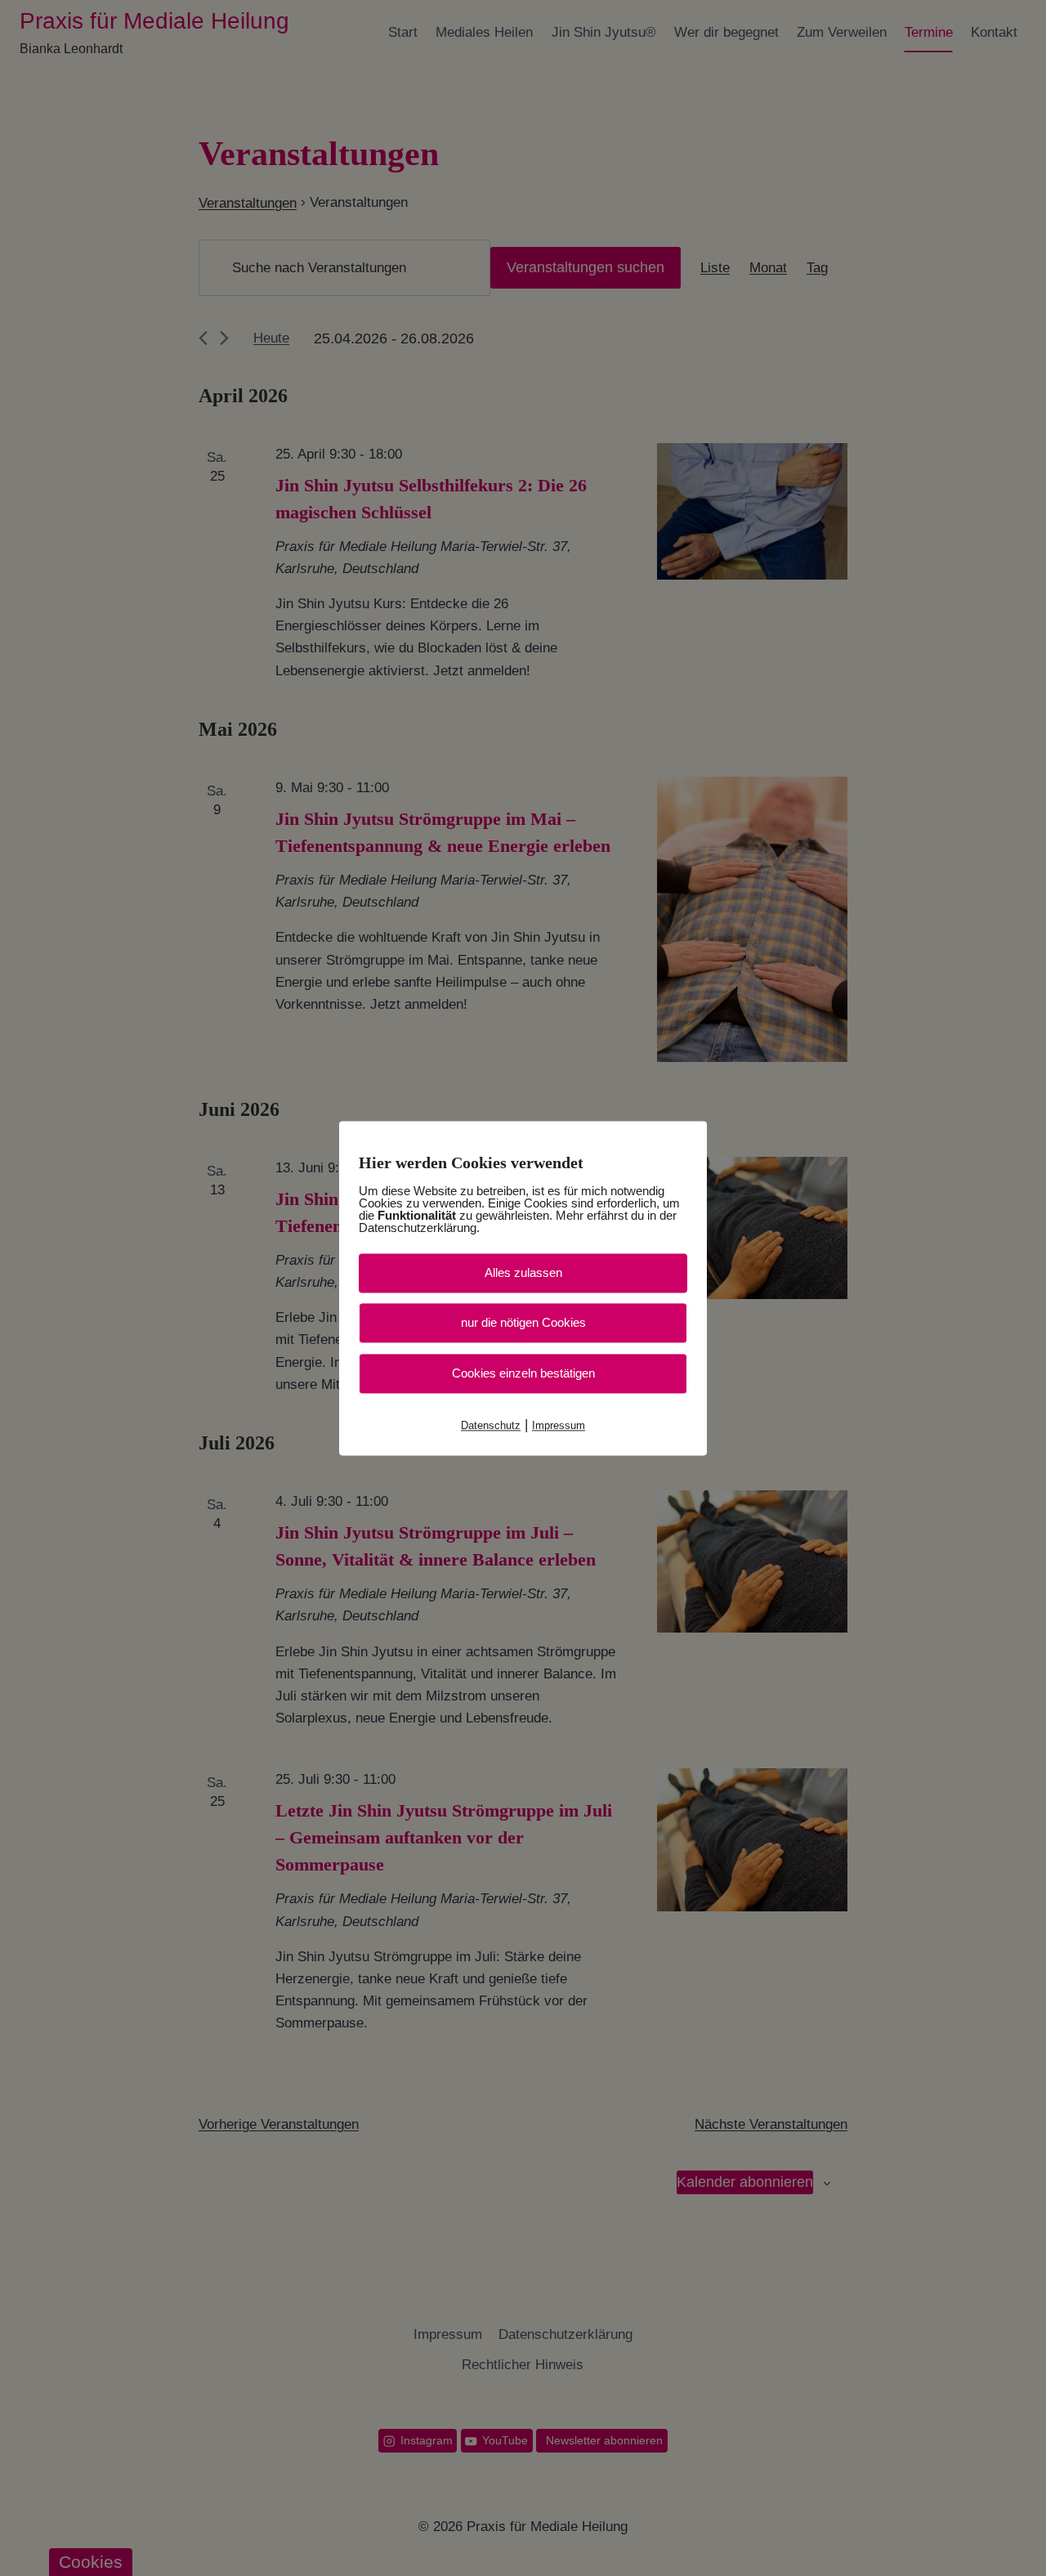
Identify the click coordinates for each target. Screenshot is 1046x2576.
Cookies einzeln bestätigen (523, 1373)
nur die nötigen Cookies (523, 1322)
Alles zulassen (523, 1272)
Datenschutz (491, 1425)
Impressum (559, 1425)
